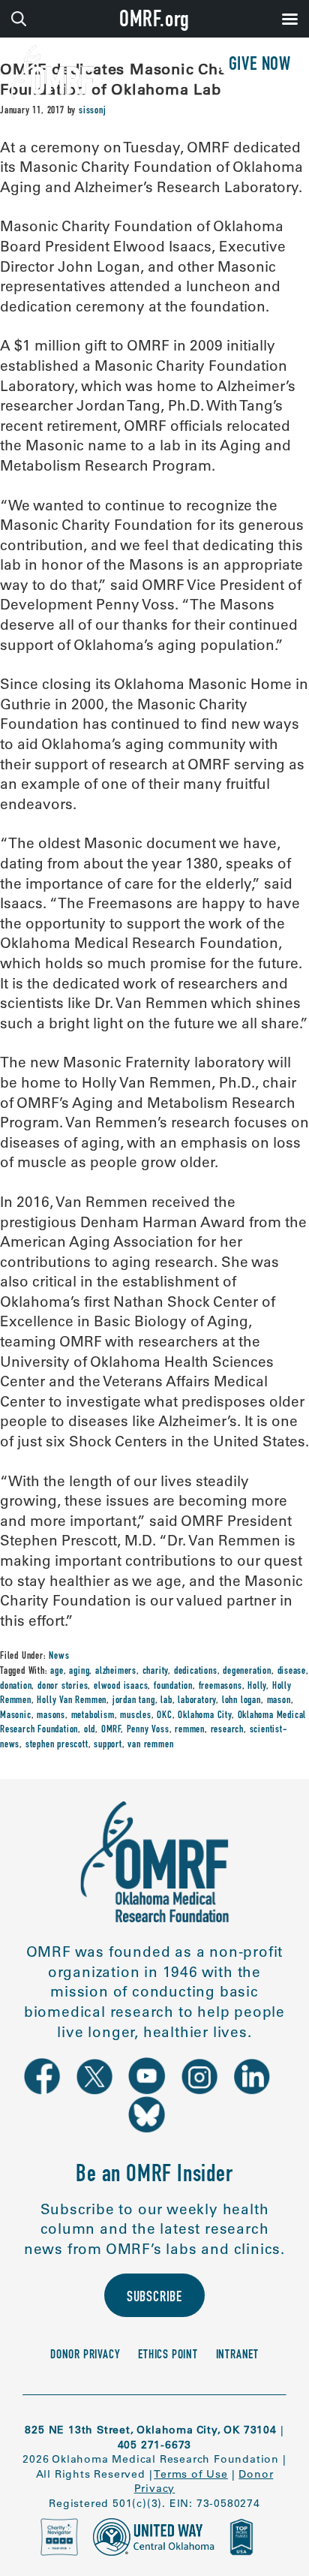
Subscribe (154, 2298)
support (108, 1745)
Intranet (237, 2356)
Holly (257, 1687)
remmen (190, 1730)
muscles (136, 1716)
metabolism (93, 1716)
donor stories (63, 1687)
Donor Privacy (85, 2356)
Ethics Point (168, 2356)
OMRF (111, 1730)
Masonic (16, 1716)
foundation (173, 1687)
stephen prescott (57, 1745)
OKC (164, 1716)
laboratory (197, 1701)
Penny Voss (148, 1730)
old (90, 1730)
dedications (196, 1672)
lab (166, 1701)
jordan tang (134, 1701)
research (227, 1730)
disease (292, 1672)
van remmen (150, 1745)
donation (16, 1687)
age (57, 1672)
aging (79, 1672)
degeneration (247, 1672)
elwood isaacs (121, 1687)
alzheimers (116, 1672)
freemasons (220, 1687)
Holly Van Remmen (72, 1701)
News (59, 1657)
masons (51, 1716)
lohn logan (241, 1701)
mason (279, 1701)
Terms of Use (191, 2474)
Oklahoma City (204, 1716)
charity (156, 1672)
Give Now (260, 66)
